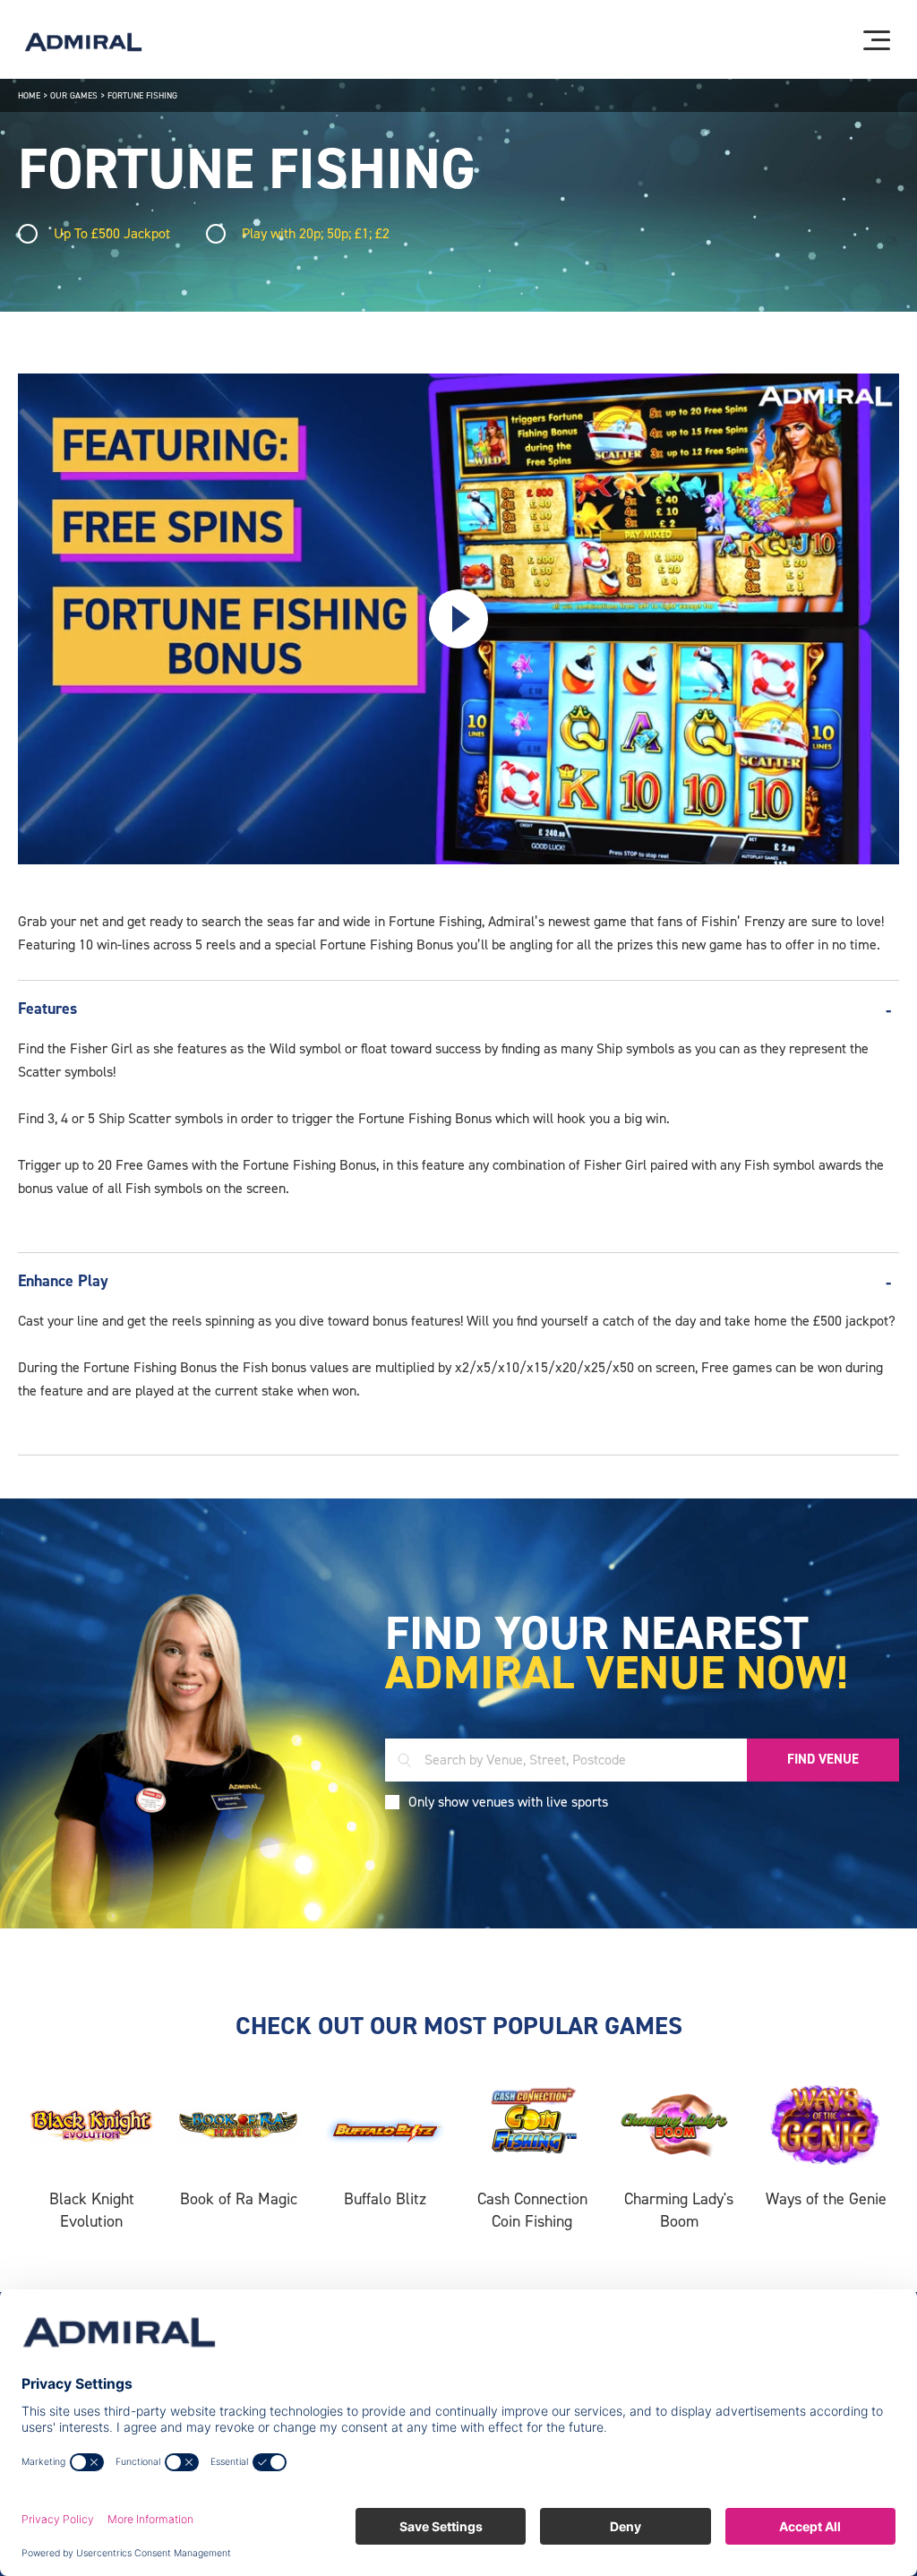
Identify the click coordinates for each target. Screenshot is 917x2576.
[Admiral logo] (83, 42)
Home (29, 95)
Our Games (74, 95)
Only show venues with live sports (508, 1802)
